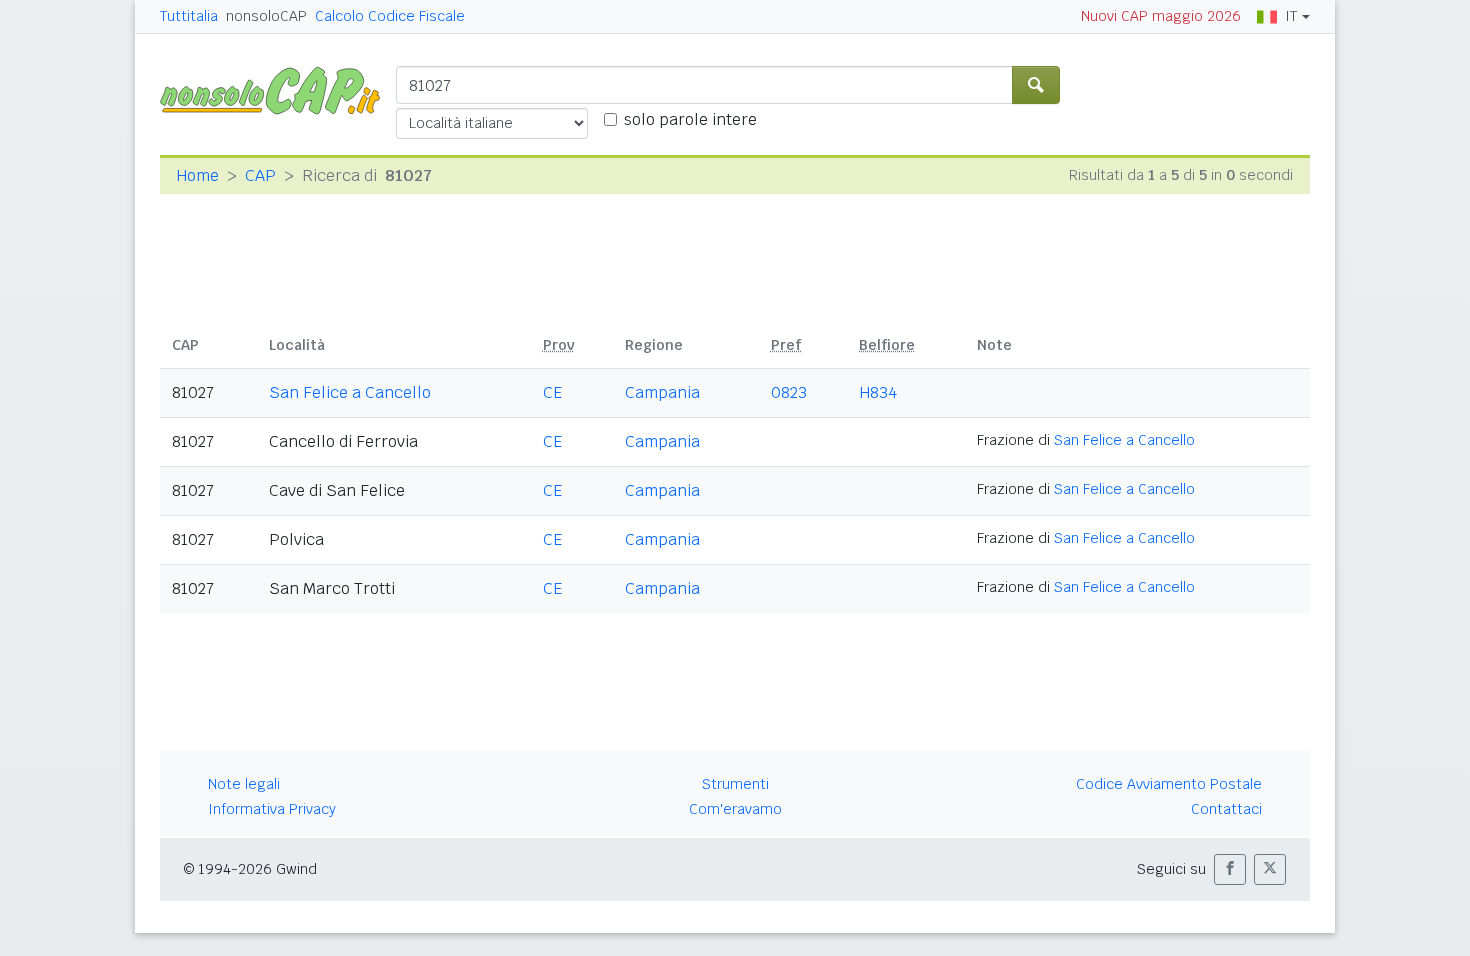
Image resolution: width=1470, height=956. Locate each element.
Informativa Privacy (272, 809)
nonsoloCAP (266, 16)
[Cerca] (1036, 85)
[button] (1230, 869)
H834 (878, 392)
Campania (662, 392)
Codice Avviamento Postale (1169, 784)
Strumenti (735, 784)
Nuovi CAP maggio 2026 (1161, 16)
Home (197, 175)
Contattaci (1226, 809)
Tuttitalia (189, 16)
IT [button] (1291, 16)
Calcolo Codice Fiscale (390, 16)
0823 (789, 392)
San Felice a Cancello (350, 392)
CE (552, 392)
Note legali (244, 784)
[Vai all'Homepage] (278, 89)
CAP (260, 175)
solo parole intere (690, 119)
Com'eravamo (735, 809)
